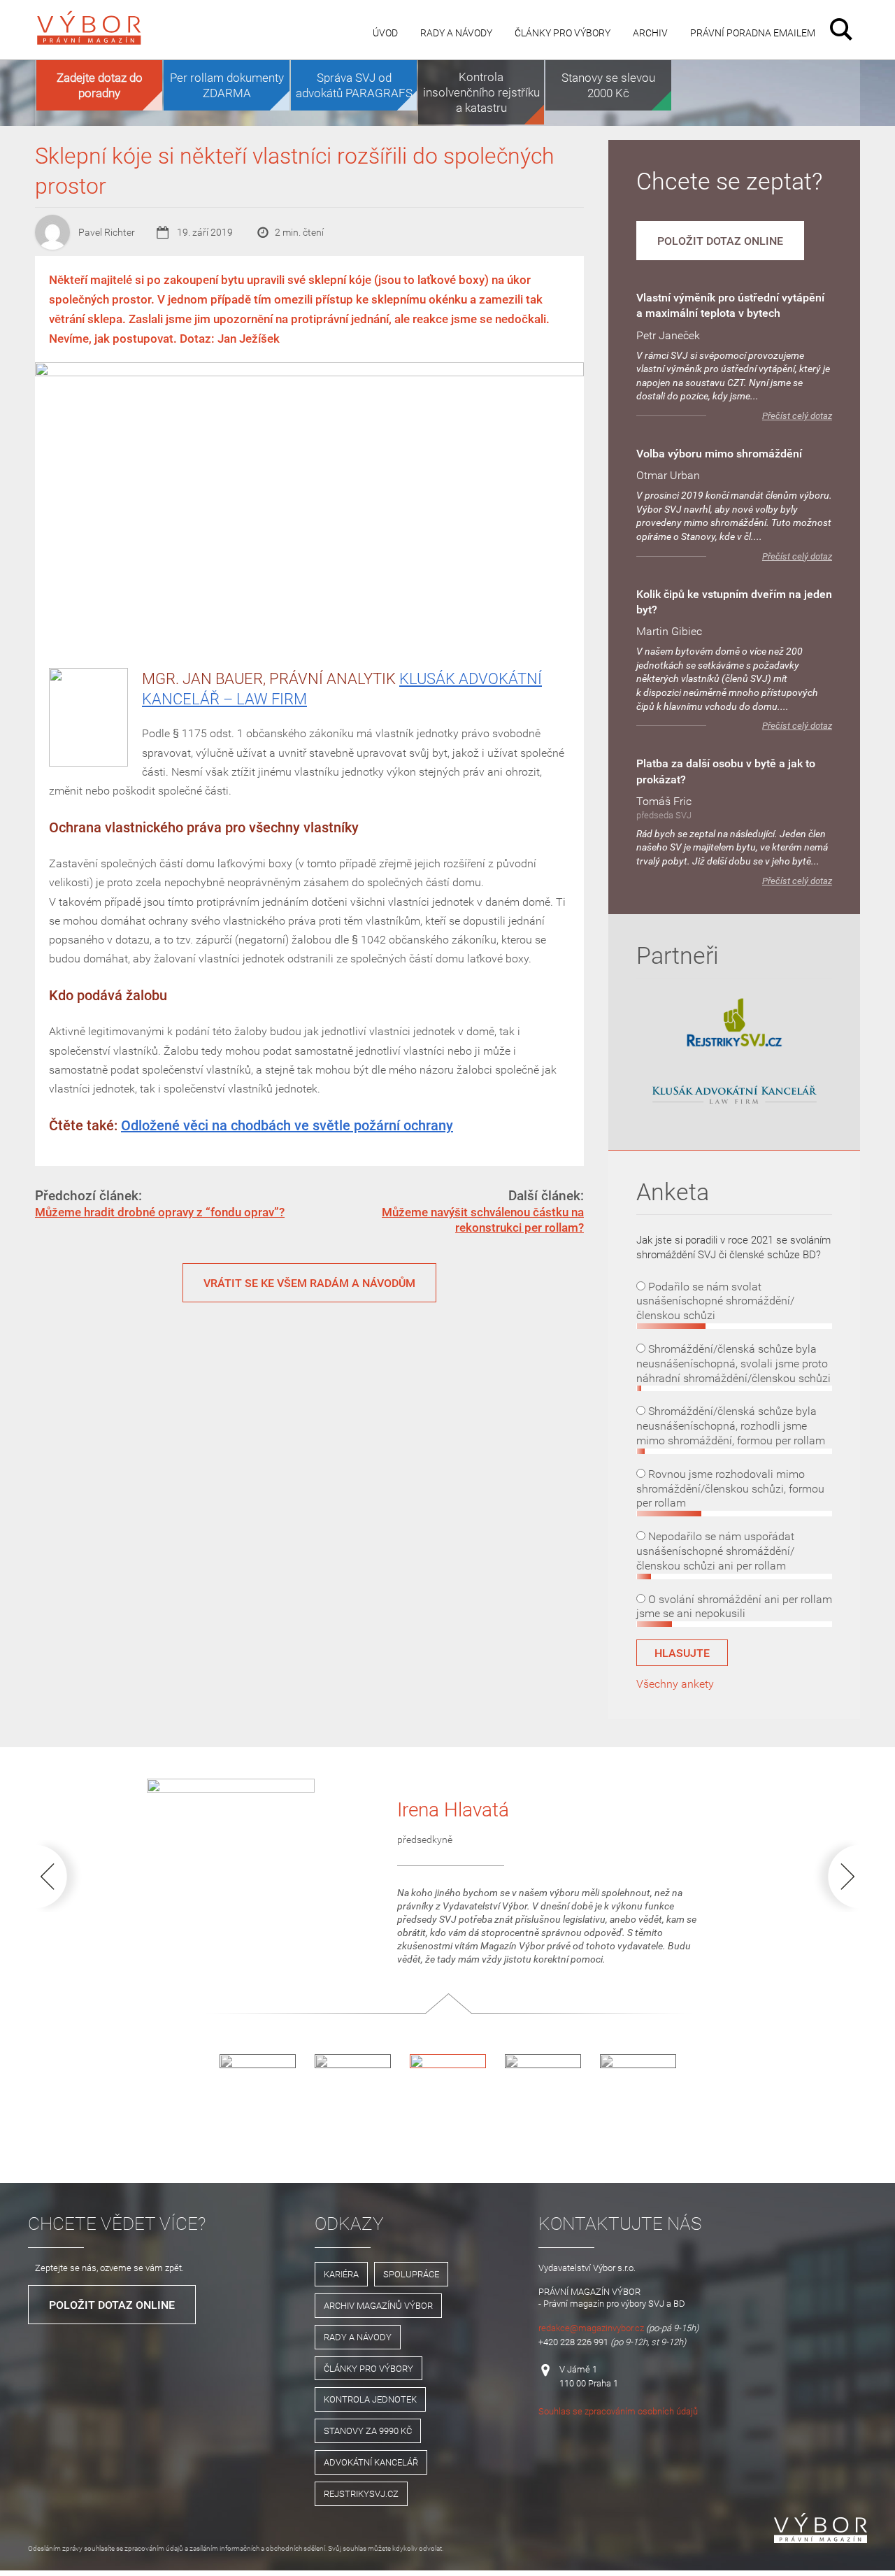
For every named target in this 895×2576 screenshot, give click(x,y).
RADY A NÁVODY (358, 2337)
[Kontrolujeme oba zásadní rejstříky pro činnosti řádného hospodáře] (734, 1044)
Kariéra (341, 2274)
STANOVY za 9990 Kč (368, 2431)
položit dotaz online (720, 241)
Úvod (385, 33)
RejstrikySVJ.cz (361, 2493)
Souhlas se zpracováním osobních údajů (618, 2411)
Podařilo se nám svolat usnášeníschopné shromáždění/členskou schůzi (715, 1301)
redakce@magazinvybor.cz (591, 2328)
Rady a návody (456, 33)
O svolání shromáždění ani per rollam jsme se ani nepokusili (734, 1606)
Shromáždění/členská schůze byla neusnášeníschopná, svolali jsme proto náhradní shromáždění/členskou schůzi (733, 1363)
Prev (62, 1876)
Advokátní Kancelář (371, 2462)
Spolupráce (411, 2274)
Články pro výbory (563, 33)
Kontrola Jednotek (370, 2399)
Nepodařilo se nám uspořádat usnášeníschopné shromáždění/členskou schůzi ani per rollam (715, 1551)
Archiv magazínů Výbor (378, 2305)
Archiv (650, 33)
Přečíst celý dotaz (797, 416)
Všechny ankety (675, 1684)
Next (833, 1876)
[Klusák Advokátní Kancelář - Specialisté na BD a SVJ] (734, 1096)
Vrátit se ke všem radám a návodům (309, 1283)
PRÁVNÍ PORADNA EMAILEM (753, 33)
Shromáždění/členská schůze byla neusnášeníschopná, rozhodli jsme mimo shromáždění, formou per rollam (731, 1425)
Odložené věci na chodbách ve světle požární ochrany (287, 1125)
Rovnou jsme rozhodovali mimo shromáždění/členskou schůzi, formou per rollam (730, 1488)
